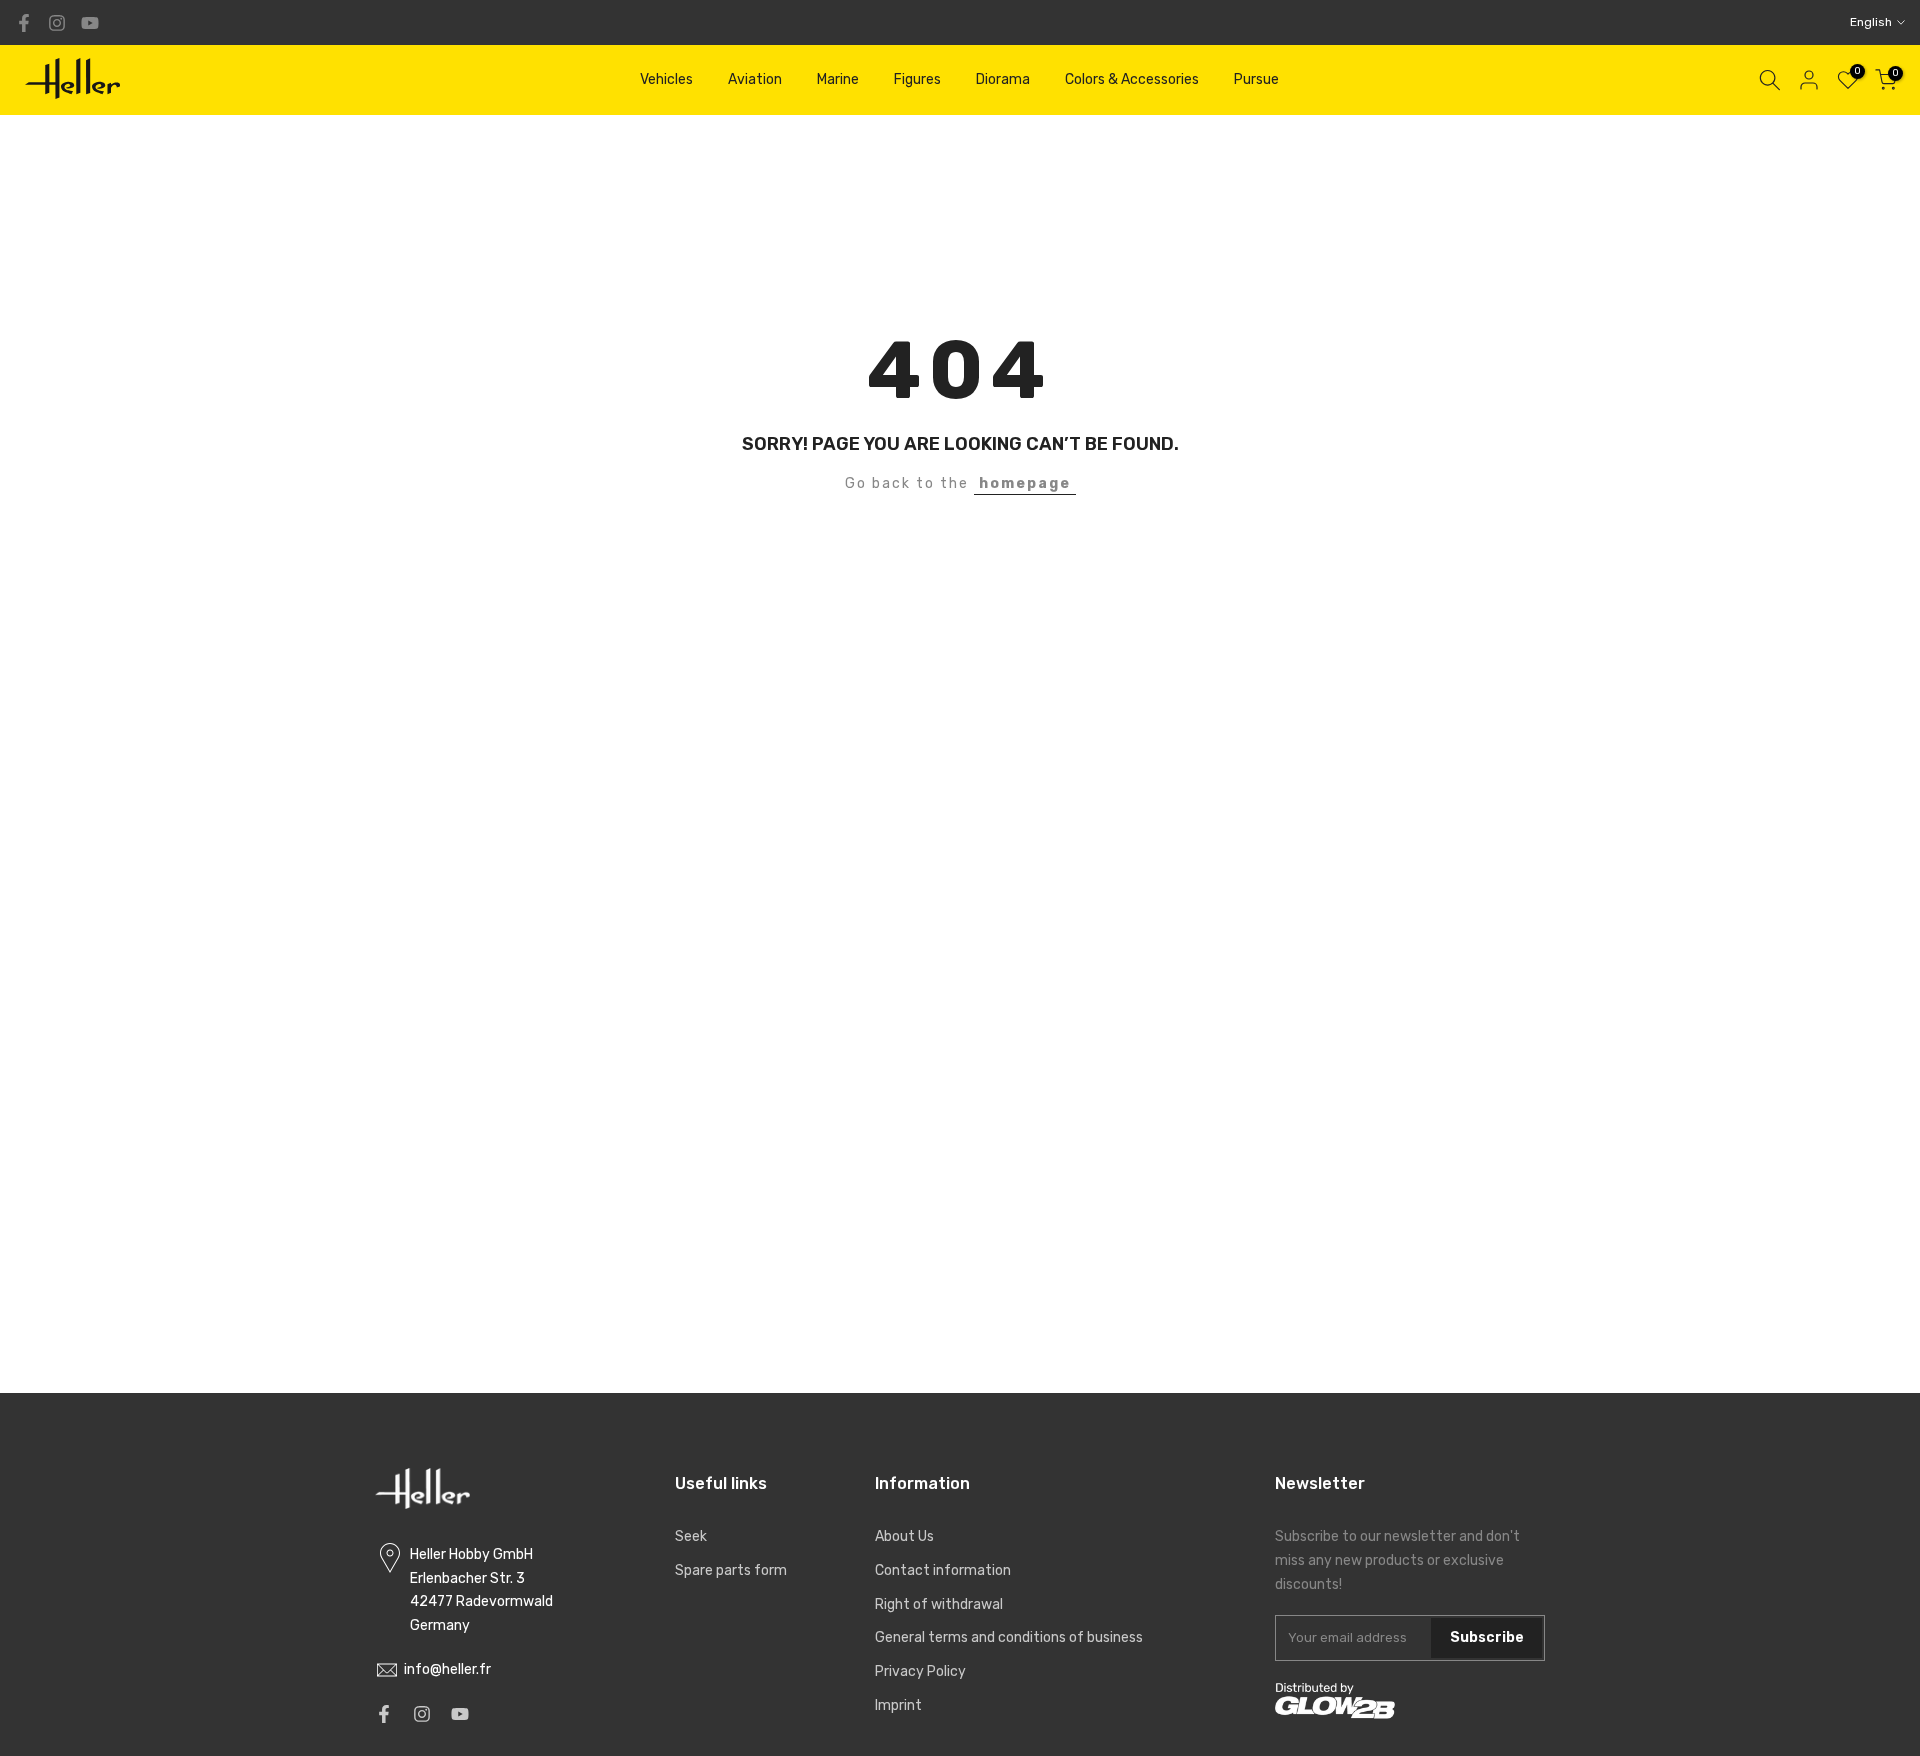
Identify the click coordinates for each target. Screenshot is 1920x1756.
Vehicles (666, 79)
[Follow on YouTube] (90, 23)
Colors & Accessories (1132, 79)
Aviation (755, 79)
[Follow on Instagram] (57, 23)
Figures (917, 79)
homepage (1025, 483)
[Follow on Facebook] (24, 23)
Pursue (1256, 79)
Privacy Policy (920, 1671)
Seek (691, 1536)
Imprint (898, 1705)
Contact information (943, 1570)
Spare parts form (731, 1570)
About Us (904, 1536)
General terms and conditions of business (1009, 1637)
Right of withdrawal (939, 1604)
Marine (838, 79)
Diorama (1003, 79)
